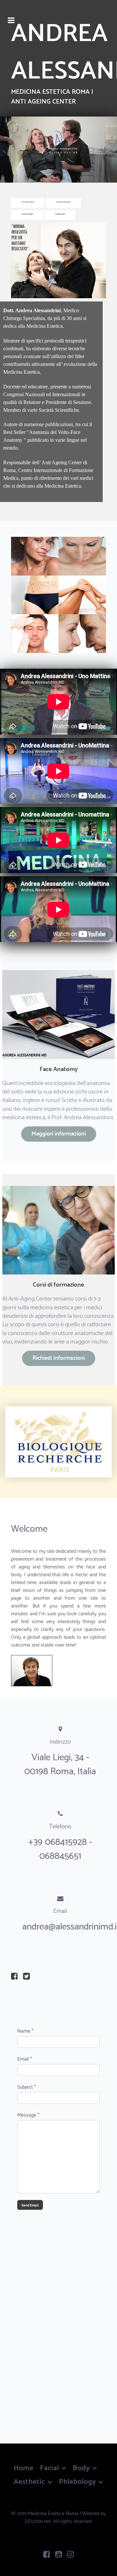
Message (28, 2114)
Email (25, 2058)
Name (25, 2030)
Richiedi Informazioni (59, 1357)
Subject (27, 2086)
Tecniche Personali (63, 202)
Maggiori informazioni (59, 1133)
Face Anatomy (59, 1068)
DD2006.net (38, 2520)
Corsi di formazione (58, 1284)
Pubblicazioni (60, 214)
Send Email (30, 2205)
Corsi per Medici (27, 214)
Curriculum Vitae (28, 202)
